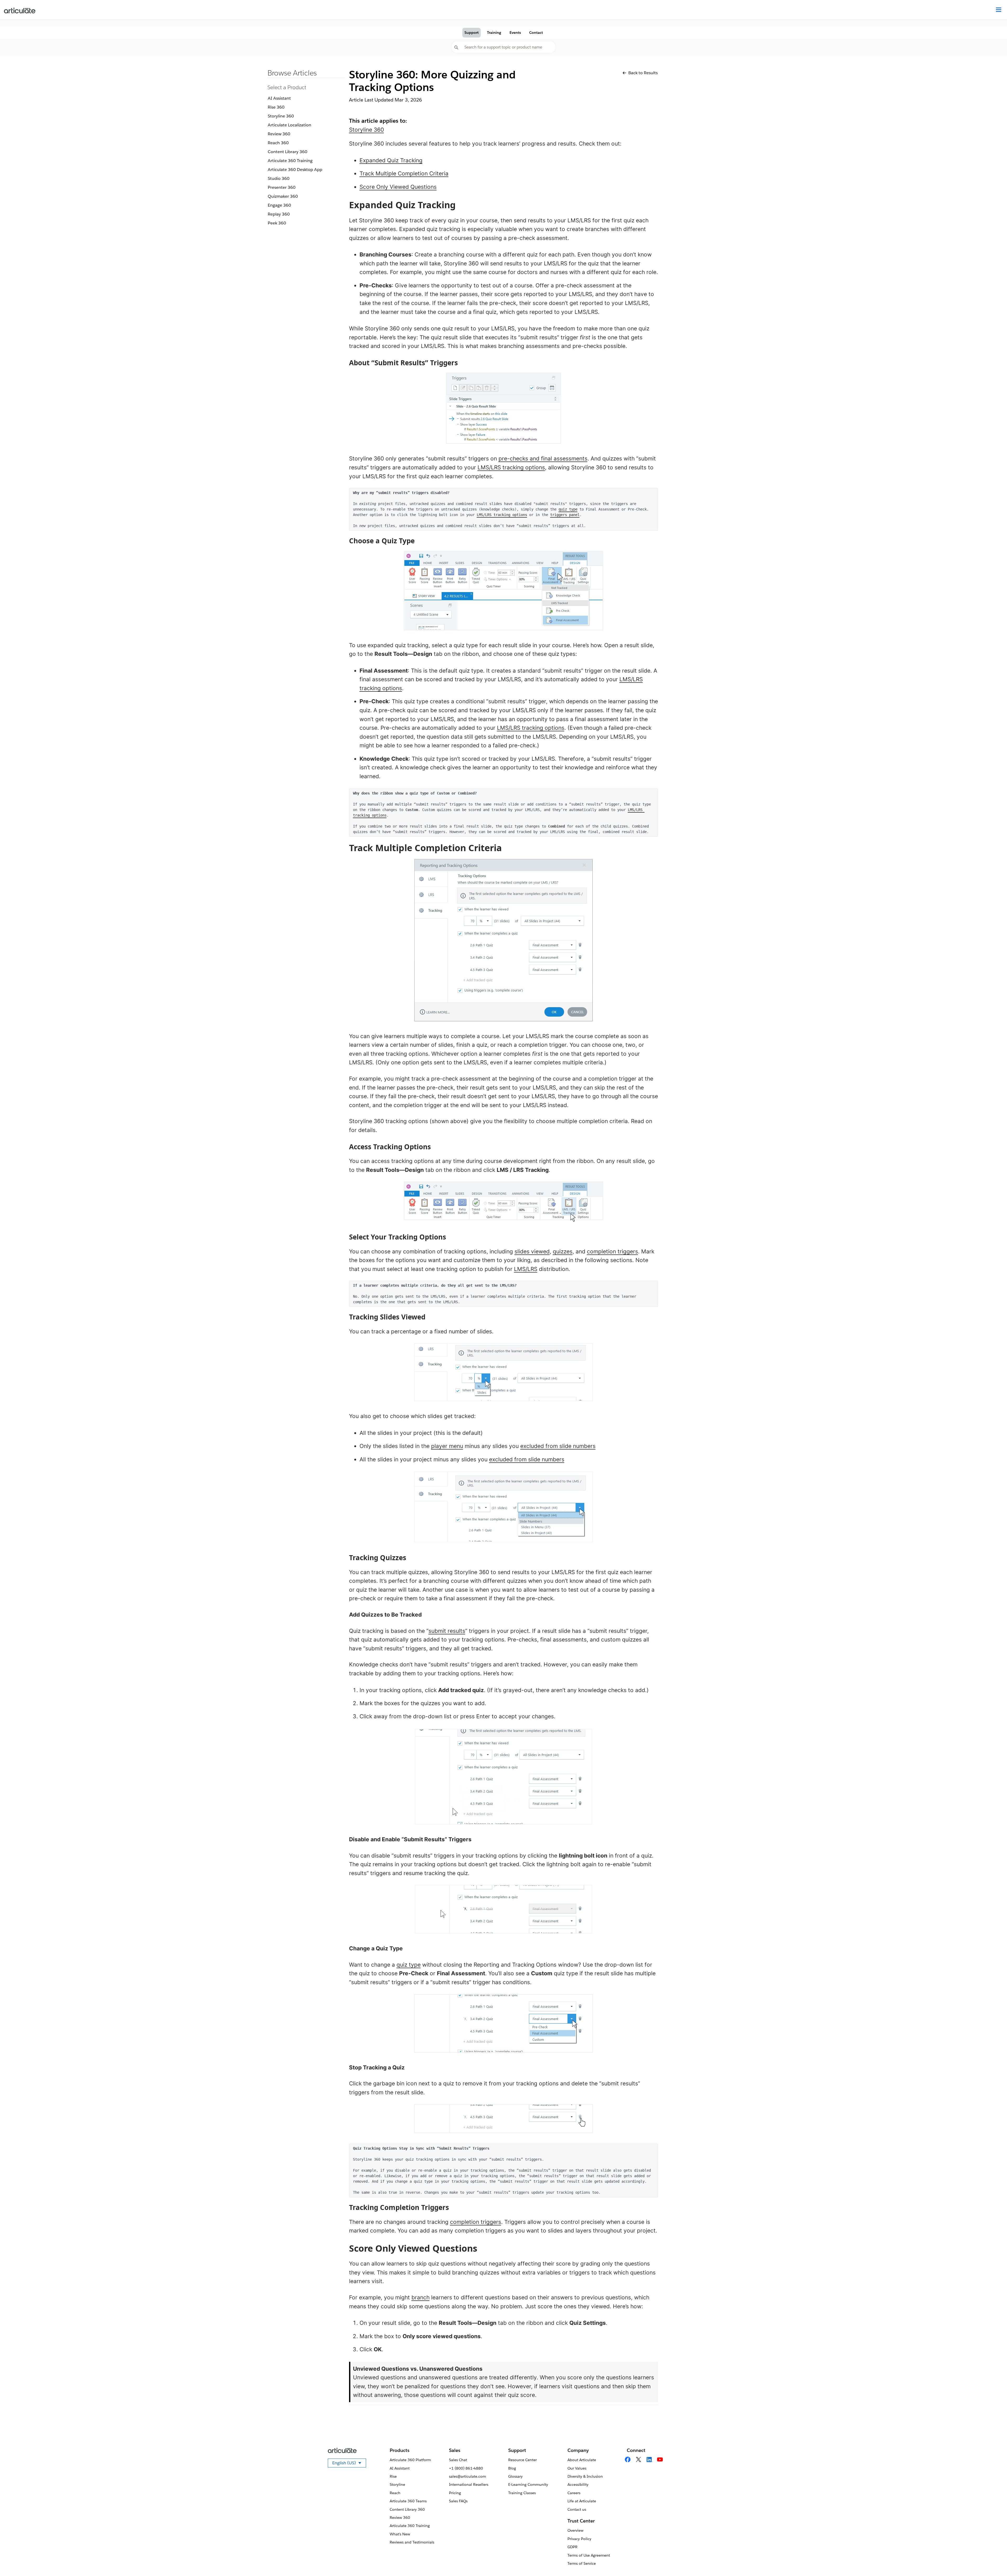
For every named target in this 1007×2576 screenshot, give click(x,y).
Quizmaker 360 (283, 196)
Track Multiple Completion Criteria (404, 173)
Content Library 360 (288, 152)
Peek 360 (277, 223)
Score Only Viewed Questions (398, 187)
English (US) (349, 2464)
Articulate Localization (290, 125)
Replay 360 (279, 214)
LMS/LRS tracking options (511, 467)
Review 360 (279, 134)
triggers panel (565, 515)
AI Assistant (279, 98)
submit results (447, 1631)
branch (421, 2297)
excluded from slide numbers (558, 1446)
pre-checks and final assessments (543, 458)
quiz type (568, 509)
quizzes (563, 1251)
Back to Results (643, 73)
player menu (447, 1446)
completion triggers (612, 1251)
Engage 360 (279, 205)
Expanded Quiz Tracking (391, 160)
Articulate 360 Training (290, 161)
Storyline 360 (281, 116)
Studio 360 (279, 178)
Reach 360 (278, 143)
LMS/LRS (526, 1269)
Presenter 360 (282, 187)
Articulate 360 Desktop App (295, 170)
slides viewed (532, 1251)
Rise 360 (276, 107)
